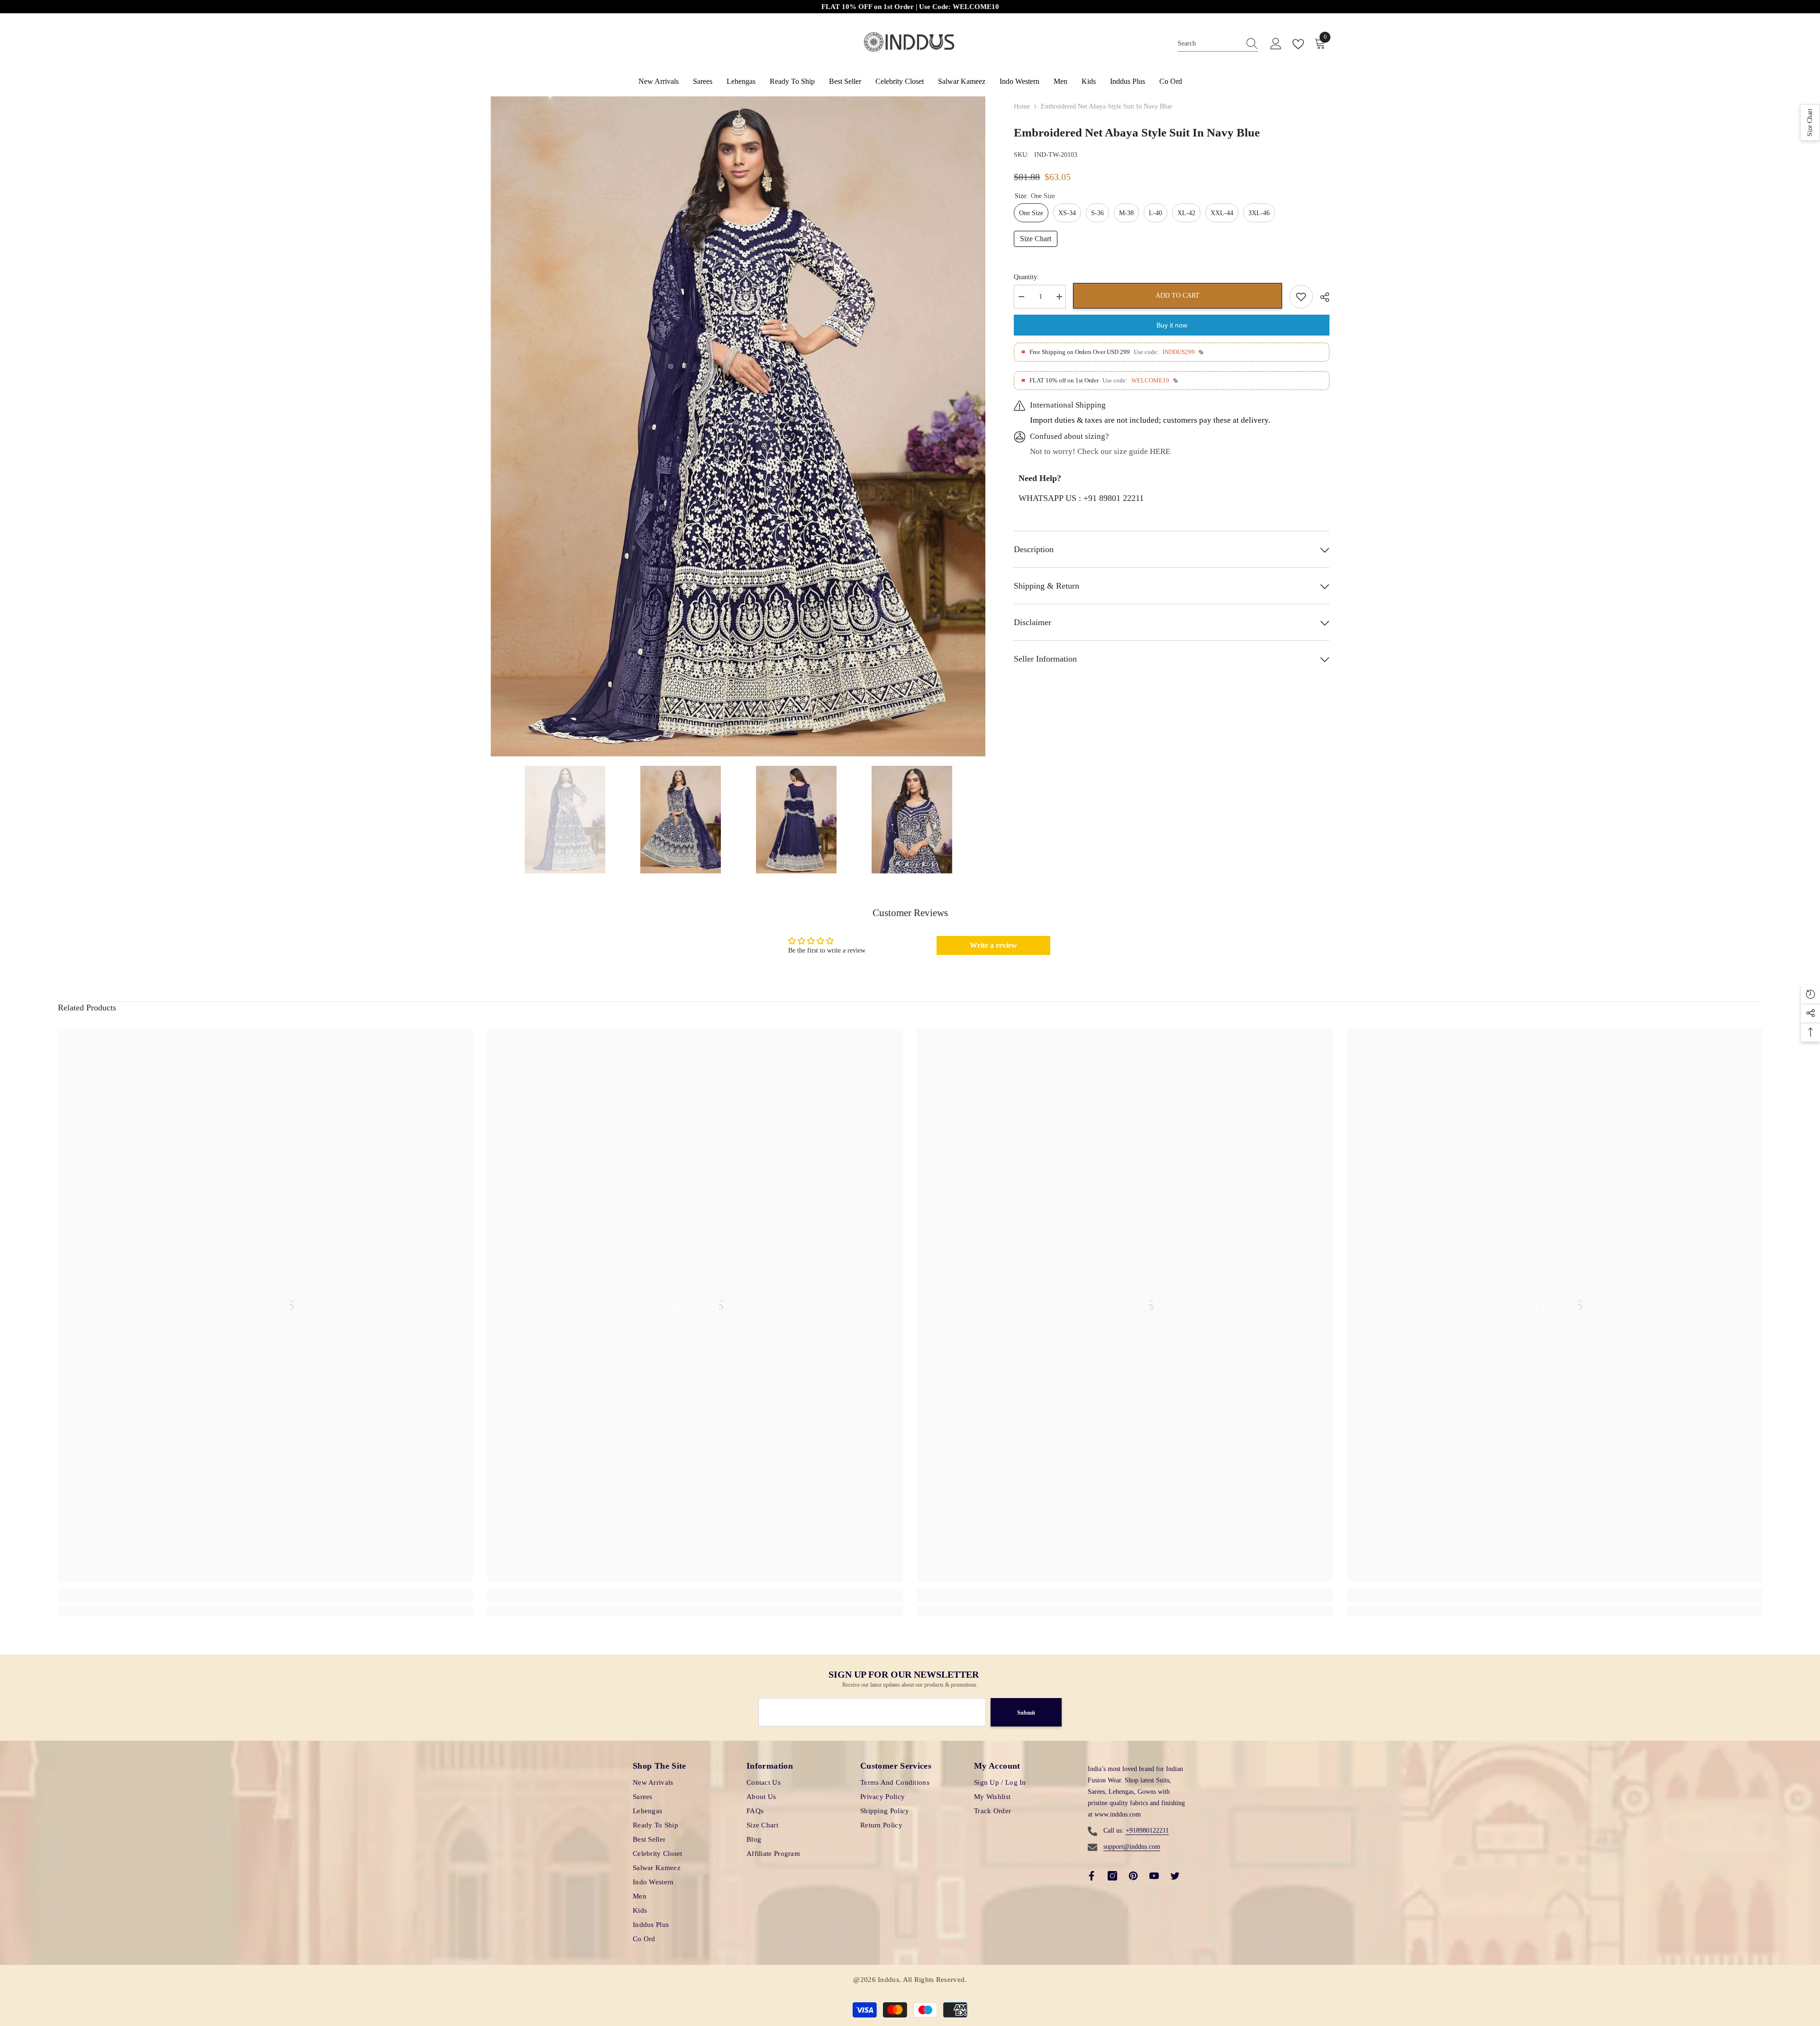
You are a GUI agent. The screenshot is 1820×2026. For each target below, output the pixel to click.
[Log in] (1276, 44)
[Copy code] (1201, 352)
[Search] (1218, 44)
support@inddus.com (1132, 1847)
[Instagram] (1112, 1876)
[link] (266, 1595)
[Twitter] (1175, 1876)
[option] (738, 426)
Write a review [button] (993, 945)
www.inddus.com (1118, 1814)
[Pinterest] (1133, 1876)
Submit (1026, 1713)
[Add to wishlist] (1301, 297)
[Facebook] (1092, 1876)
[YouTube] (1154, 1876)
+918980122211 (1147, 1831)
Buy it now (1172, 325)
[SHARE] (1321, 297)
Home (1022, 106)
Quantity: (1026, 277)
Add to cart (1178, 295)
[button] (1810, 123)
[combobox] (1209, 44)
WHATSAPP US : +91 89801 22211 (1081, 498)
